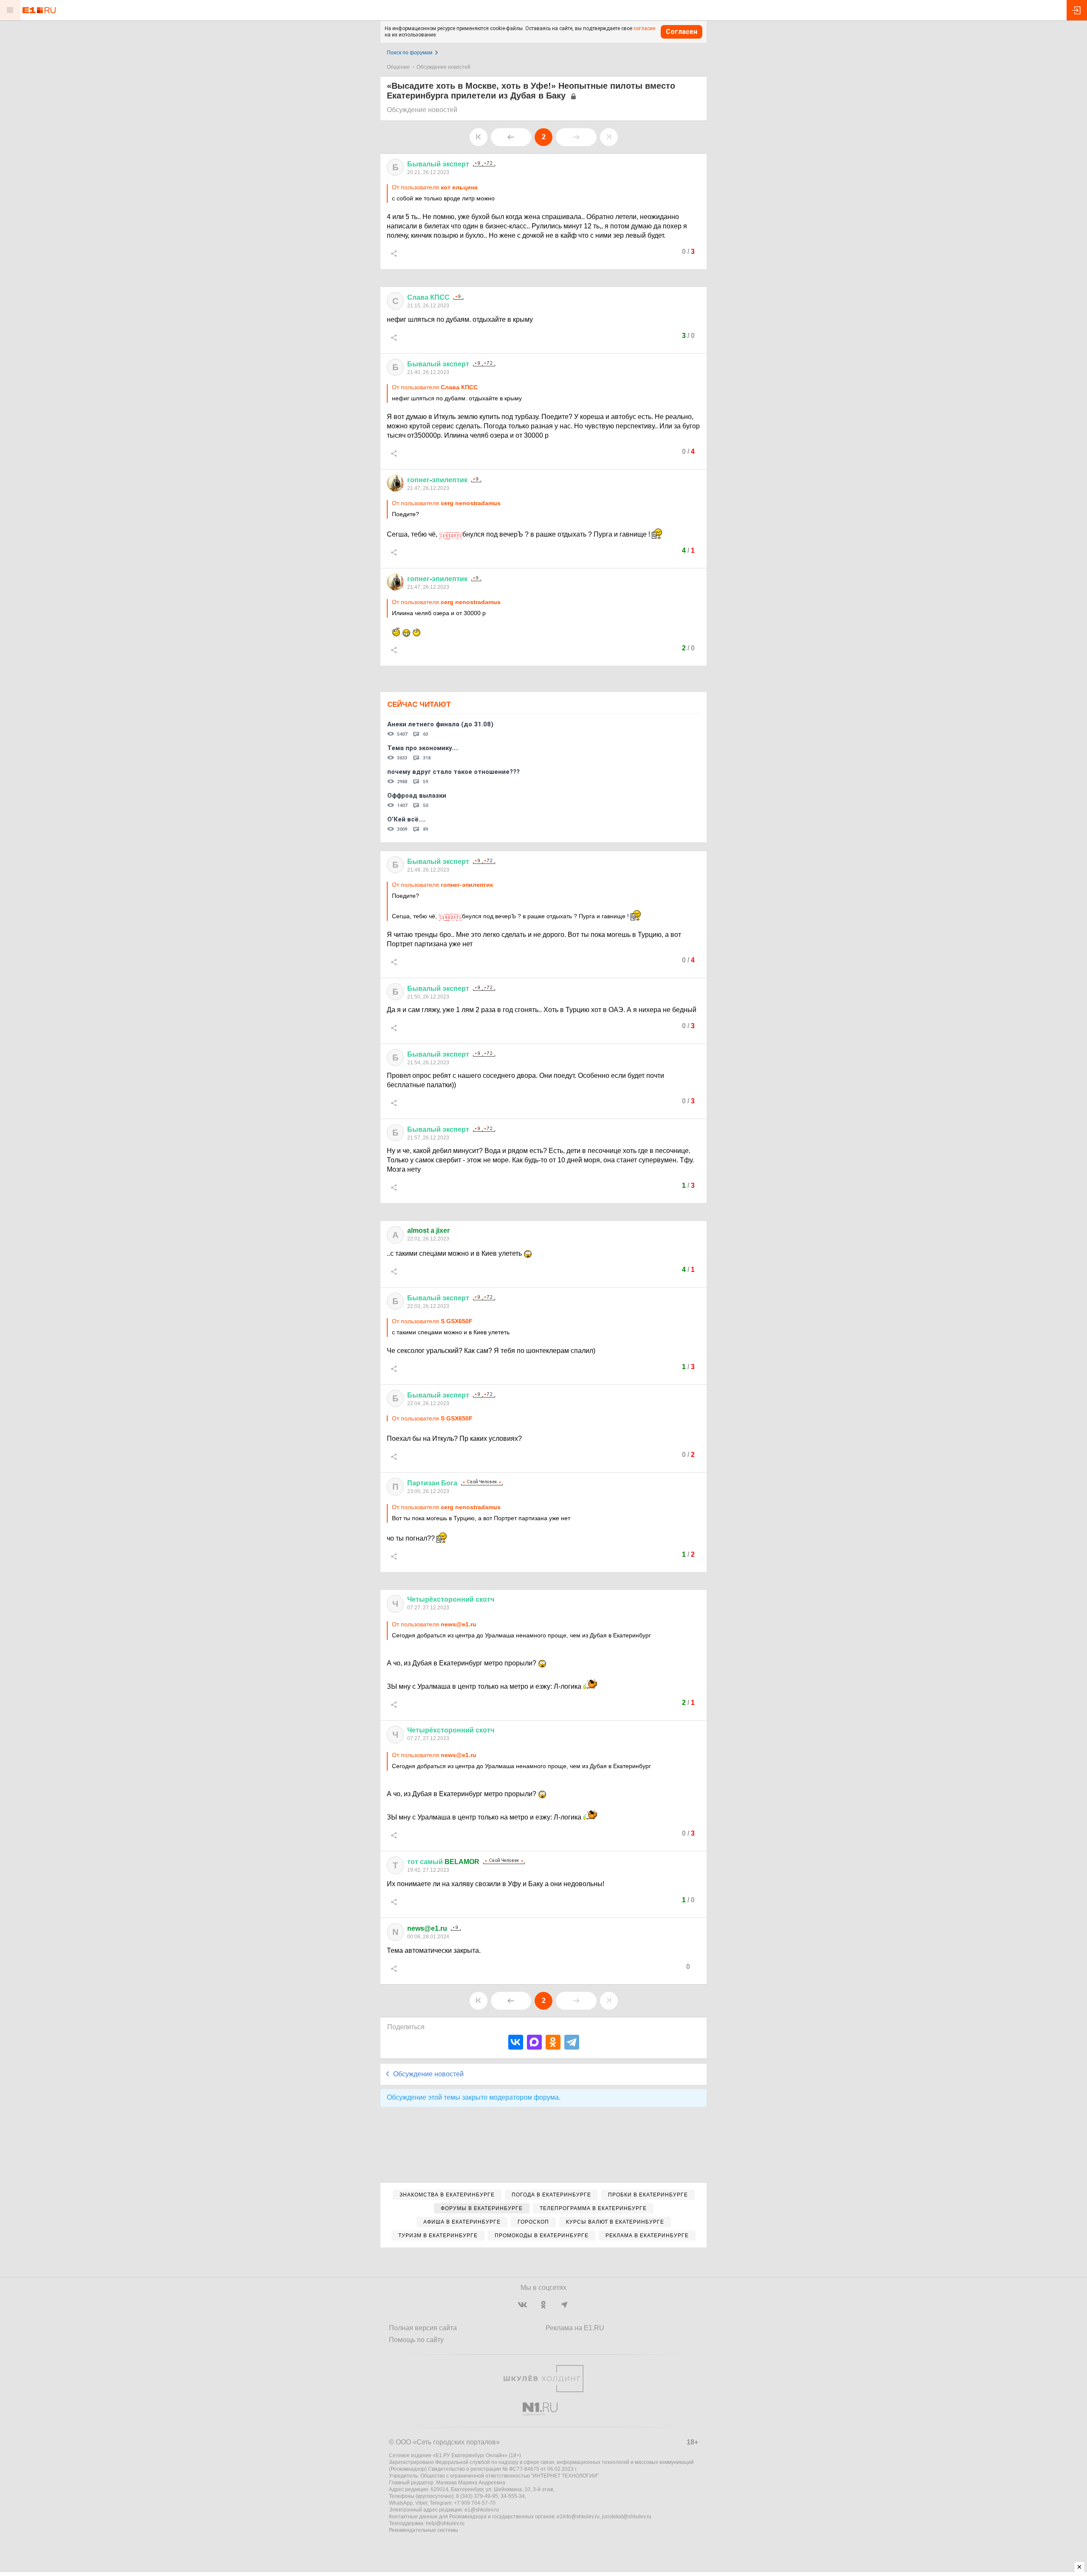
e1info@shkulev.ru (578, 2517)
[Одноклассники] (553, 2042)
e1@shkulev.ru (482, 2510)
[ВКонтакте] (516, 2042)
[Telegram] (572, 2042)
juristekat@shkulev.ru (627, 2517)
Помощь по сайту (416, 2340)
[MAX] (534, 2042)
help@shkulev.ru (445, 2523)
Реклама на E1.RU (575, 2328)
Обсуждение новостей (444, 67)
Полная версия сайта (423, 2328)
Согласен (681, 32)
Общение (398, 67)
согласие (644, 28)
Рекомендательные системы (424, 2530)
